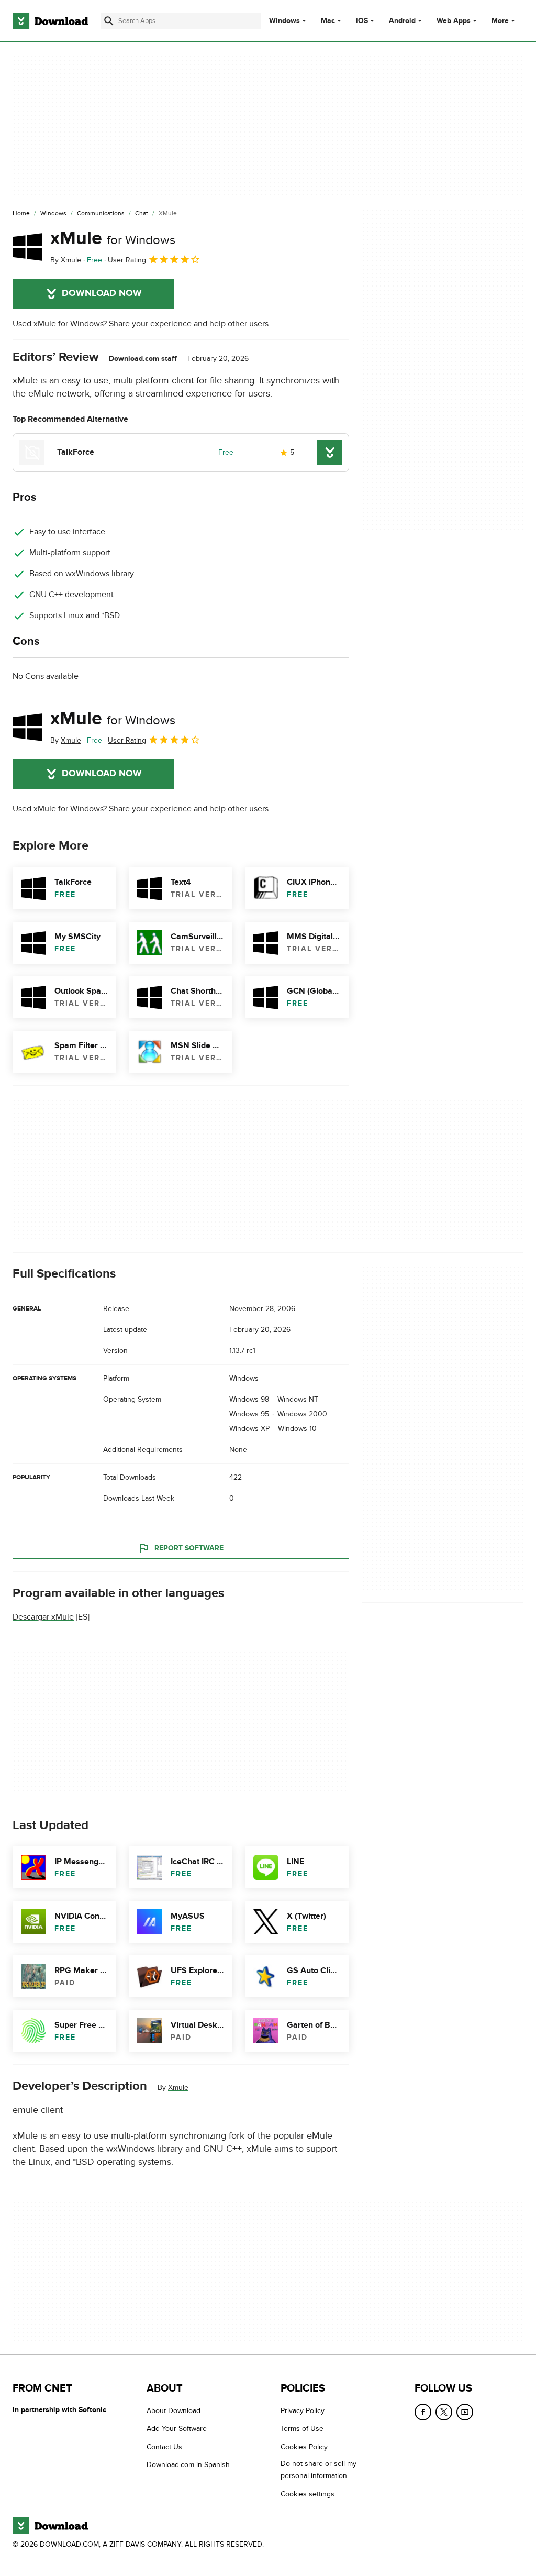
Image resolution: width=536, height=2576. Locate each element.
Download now (102, 293)
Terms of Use (302, 2429)
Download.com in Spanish (188, 2465)
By (66, 260)
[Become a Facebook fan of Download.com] (423, 2412)
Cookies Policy (304, 2447)
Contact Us (164, 2447)
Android (402, 21)
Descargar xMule (43, 1617)
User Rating (127, 260)
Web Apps (454, 21)
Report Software (189, 1548)
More (500, 21)
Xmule (178, 2088)
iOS (362, 21)
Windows (284, 21)
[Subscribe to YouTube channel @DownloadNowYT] (465, 2412)
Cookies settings (308, 2494)
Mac (328, 21)
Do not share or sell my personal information (319, 2470)
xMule (113, 238)
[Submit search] (109, 21)
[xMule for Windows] (27, 247)
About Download (174, 2411)
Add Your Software (177, 2429)
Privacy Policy (303, 2411)
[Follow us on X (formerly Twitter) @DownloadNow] (444, 2412)
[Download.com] (50, 21)
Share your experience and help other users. (190, 324)
